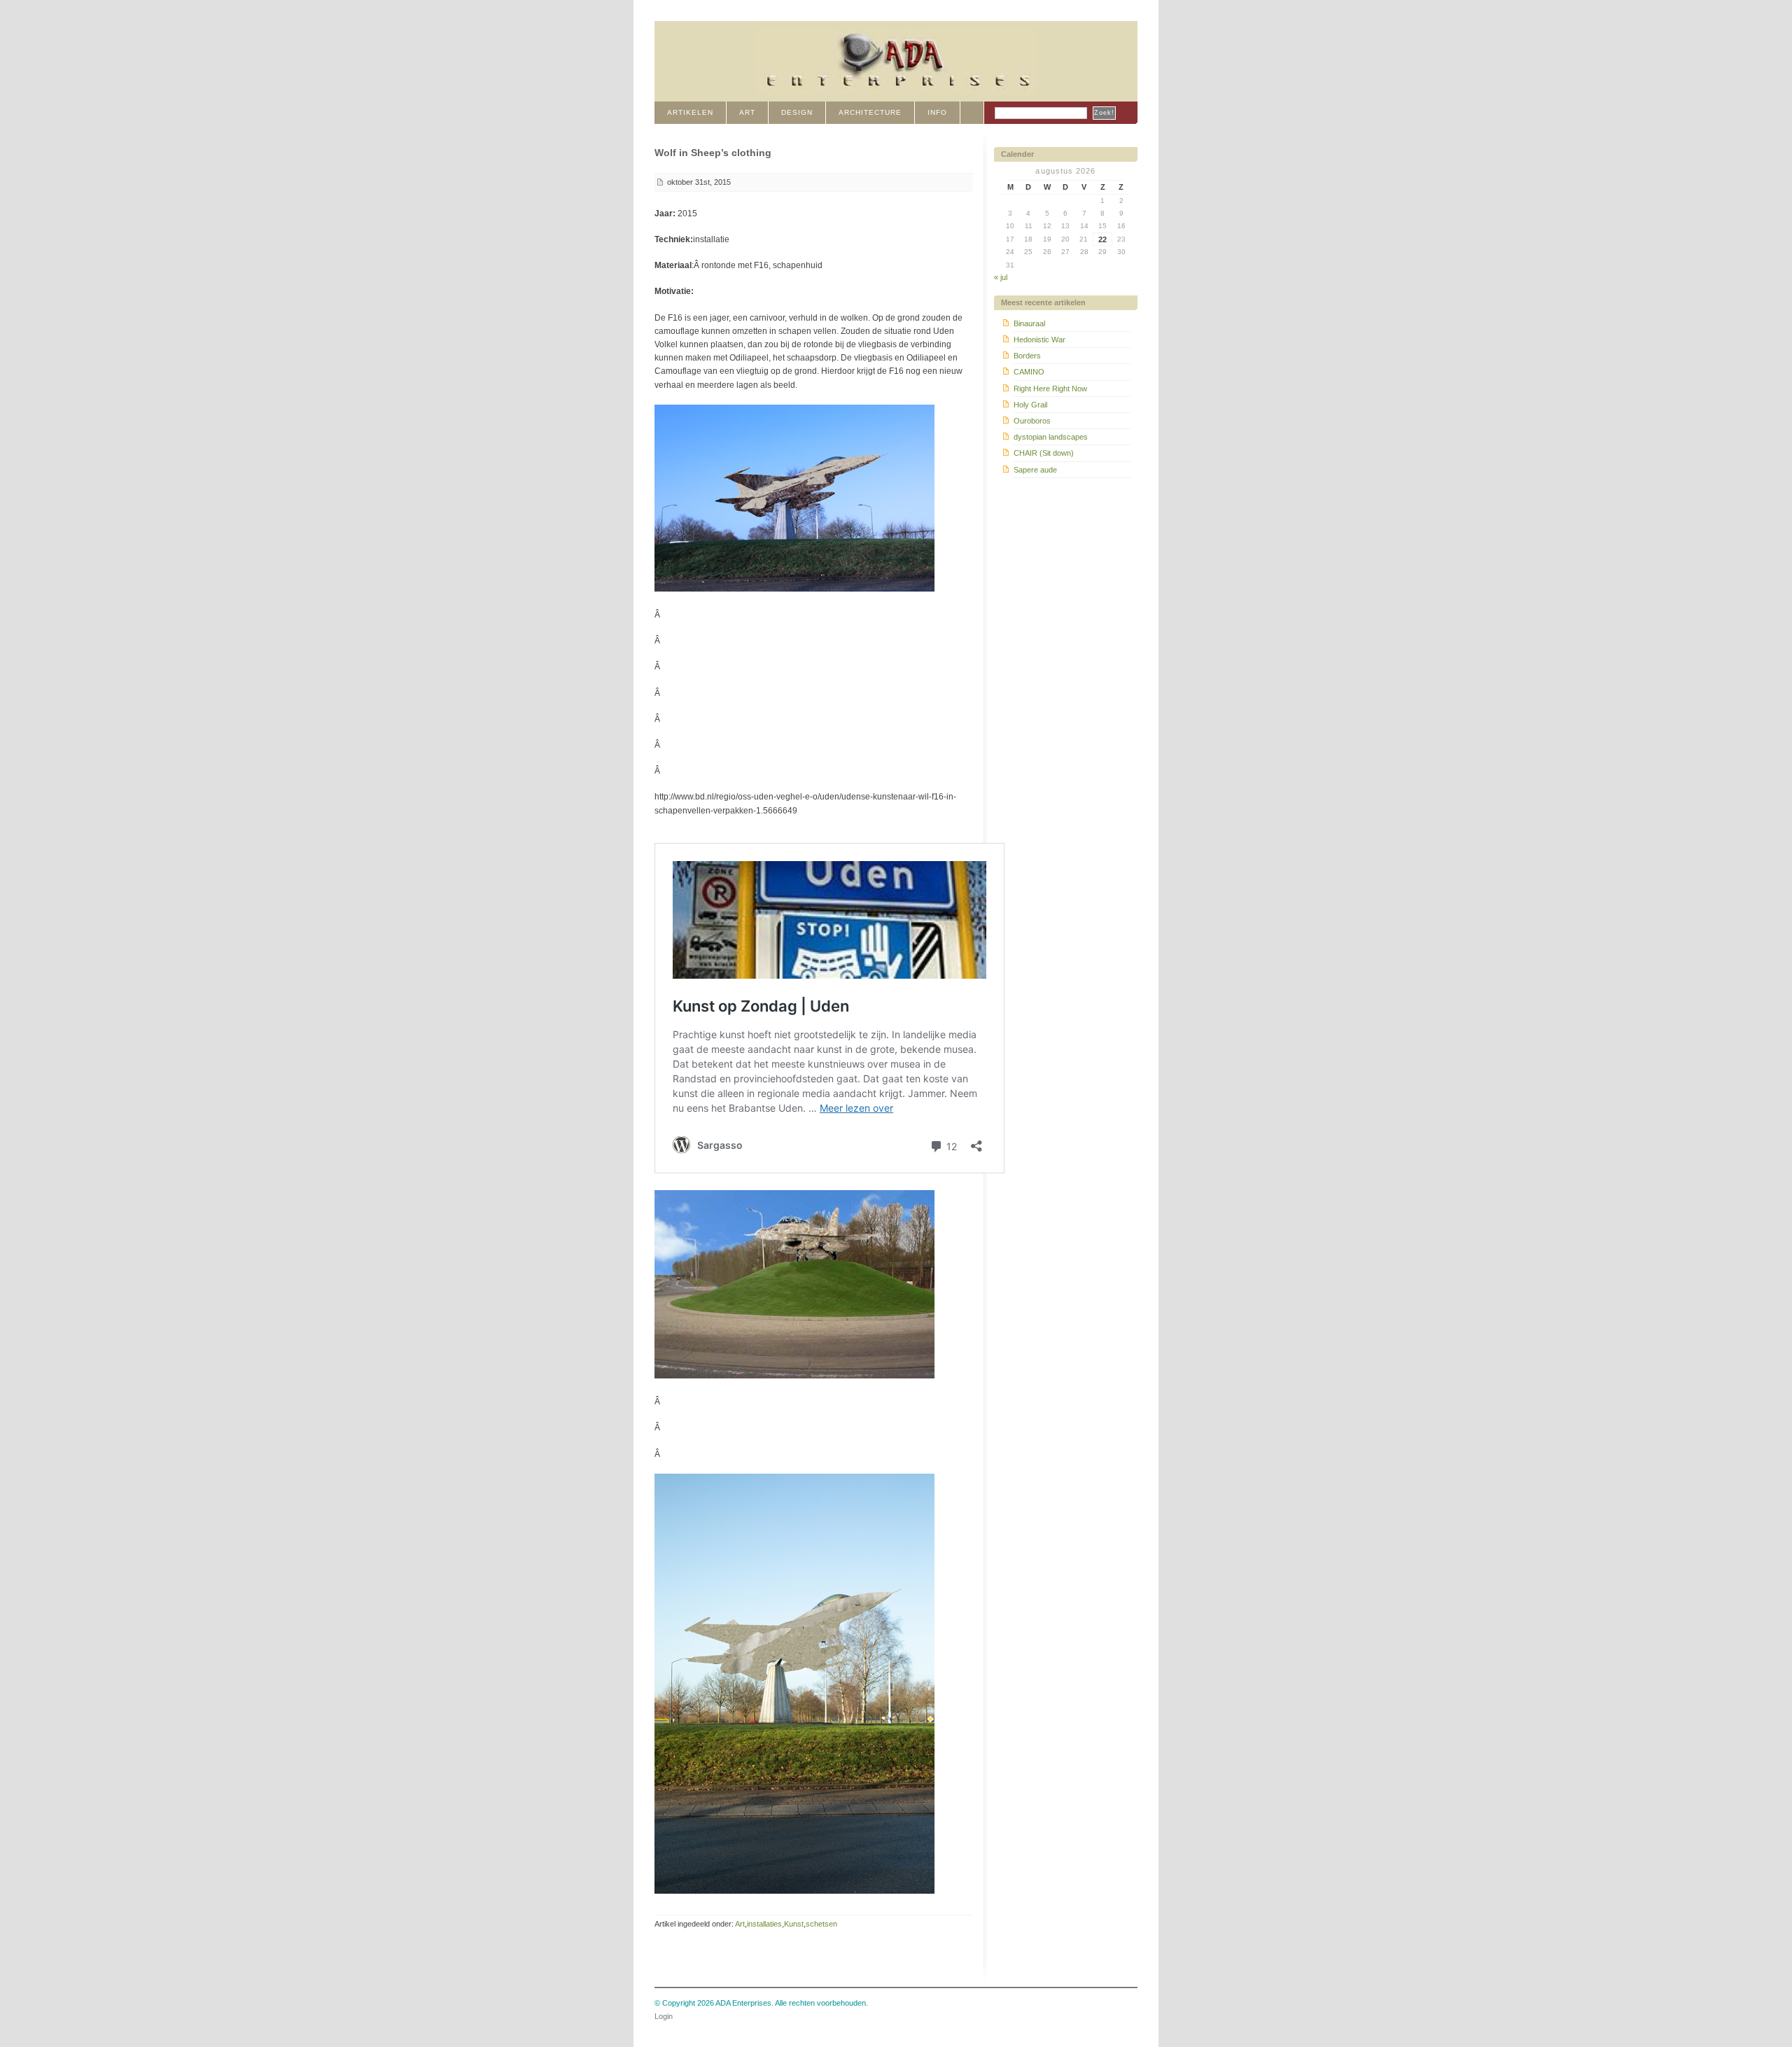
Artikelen (690, 112)
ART (747, 112)
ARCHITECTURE (870, 112)
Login (664, 2016)
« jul (1001, 277)
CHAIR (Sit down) (1044, 453)
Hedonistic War (1039, 340)
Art (740, 1924)
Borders (1027, 356)
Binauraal (1029, 323)
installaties (764, 1924)
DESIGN (797, 112)
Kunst (794, 1924)
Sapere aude (1035, 470)
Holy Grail (1030, 405)
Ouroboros (1032, 421)
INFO (937, 112)
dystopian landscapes (1051, 437)
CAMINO (1029, 372)
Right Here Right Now (1050, 389)
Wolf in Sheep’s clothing (713, 153)
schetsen (821, 1924)
